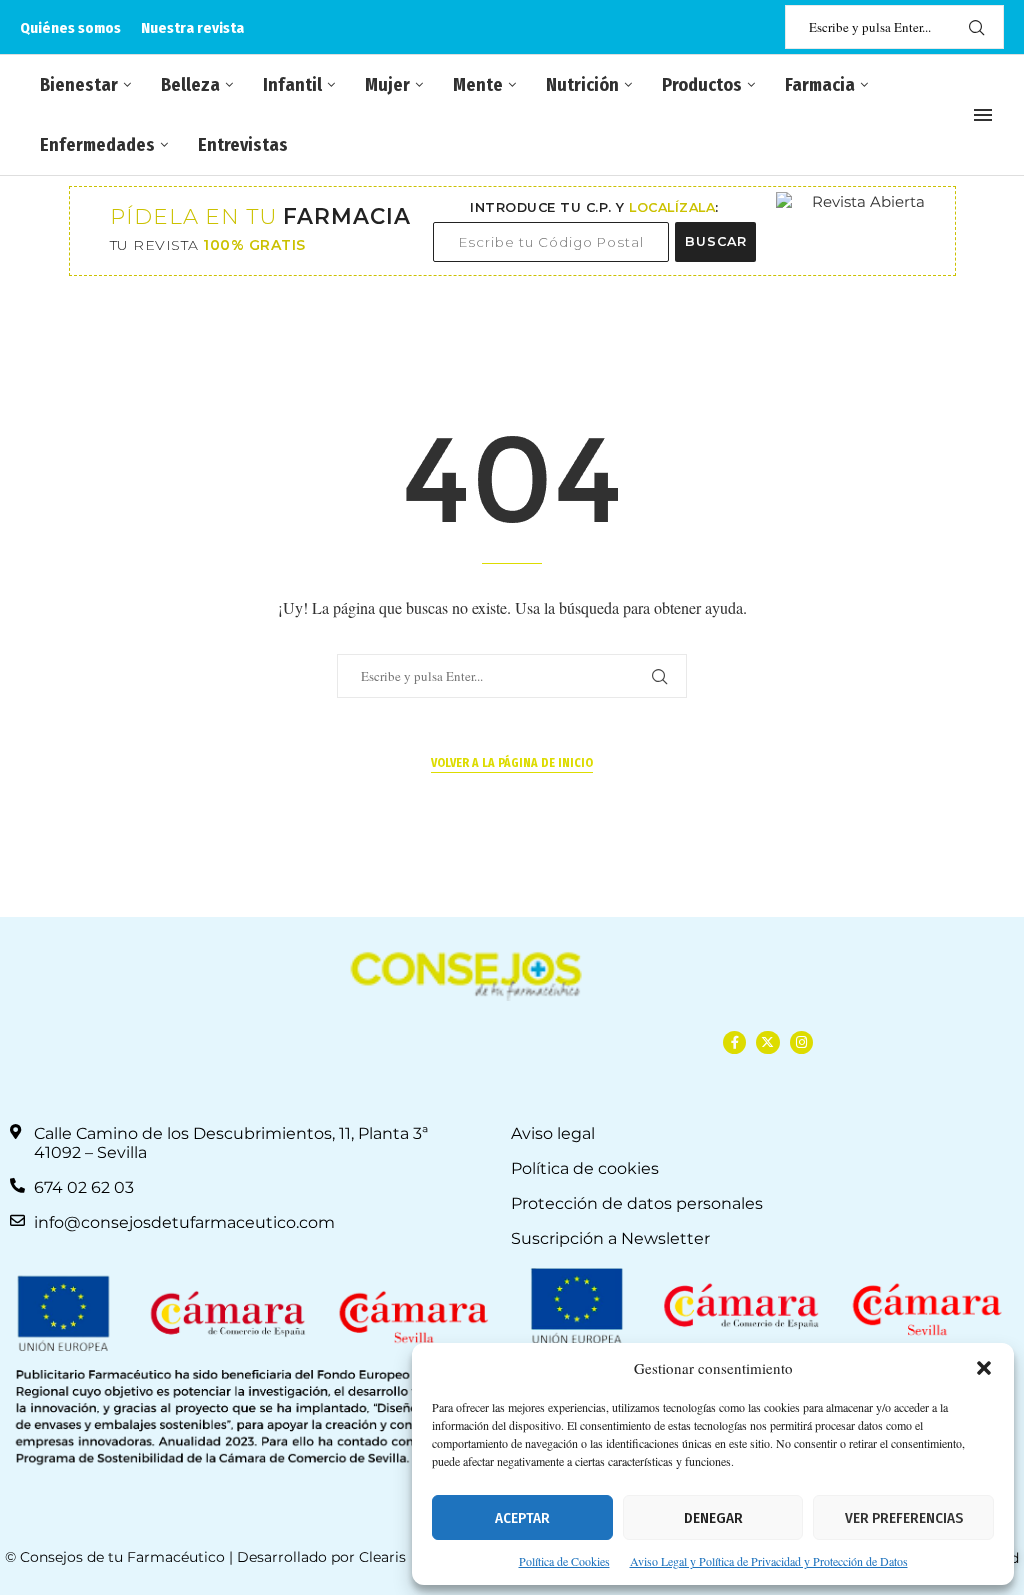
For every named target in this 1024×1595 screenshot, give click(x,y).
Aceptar (522, 1518)
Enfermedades (97, 145)
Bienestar (79, 85)
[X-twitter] (767, 1042)
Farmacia (820, 85)
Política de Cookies (564, 1561)
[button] (984, 1368)
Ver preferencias (904, 1518)
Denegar (713, 1518)
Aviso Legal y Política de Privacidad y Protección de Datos (769, 1561)
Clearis (382, 1557)
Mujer (387, 85)
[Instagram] (801, 1042)
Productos (702, 85)
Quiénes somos (70, 28)
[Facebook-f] (734, 1042)
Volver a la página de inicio (512, 763)
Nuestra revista (192, 28)
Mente (478, 85)
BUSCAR (716, 241)
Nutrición (582, 85)
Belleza (190, 85)
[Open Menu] (983, 115)
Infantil (292, 85)
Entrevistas (243, 145)
